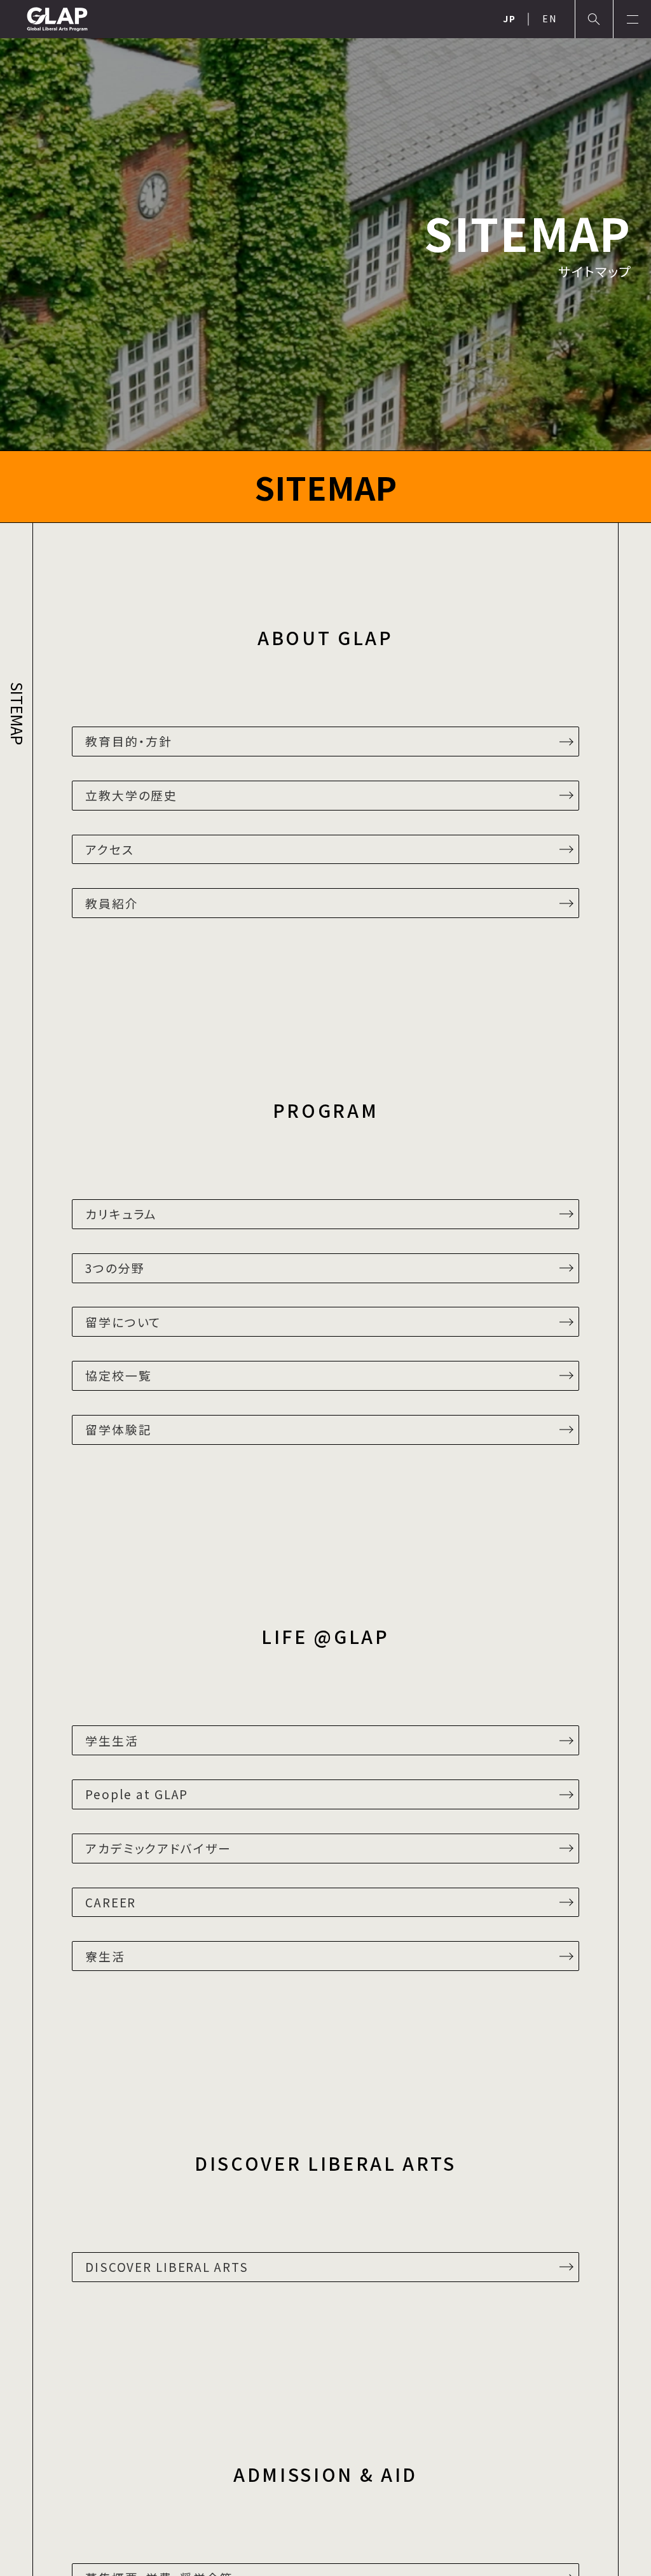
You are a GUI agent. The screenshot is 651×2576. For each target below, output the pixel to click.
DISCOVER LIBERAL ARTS (167, 2266)
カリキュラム (121, 1214)
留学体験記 (118, 1429)
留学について (123, 1322)
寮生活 (105, 1956)
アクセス (110, 849)
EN (550, 18)
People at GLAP (137, 1794)
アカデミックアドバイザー (158, 1848)
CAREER (111, 1902)
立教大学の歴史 (131, 795)
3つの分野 (115, 1268)
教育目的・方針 (129, 741)
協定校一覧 (118, 1375)
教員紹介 (112, 903)
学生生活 (112, 1740)
